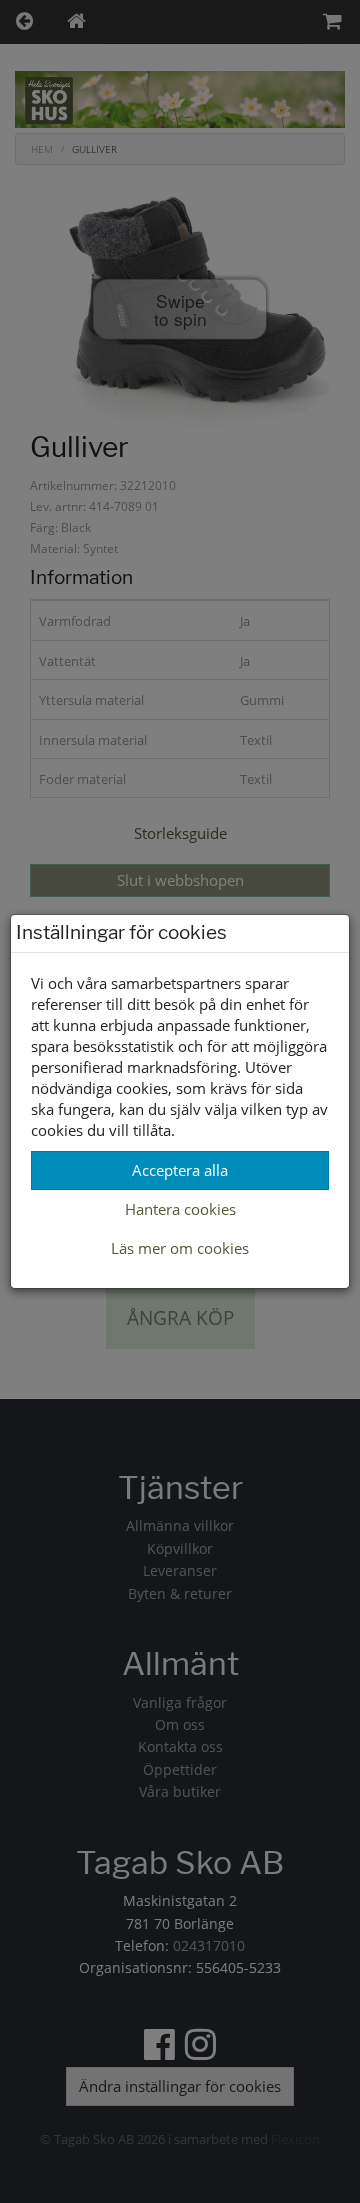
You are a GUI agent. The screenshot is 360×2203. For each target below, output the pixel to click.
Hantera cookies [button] (180, 1209)
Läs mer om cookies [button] (180, 1248)
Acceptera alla (180, 1170)
